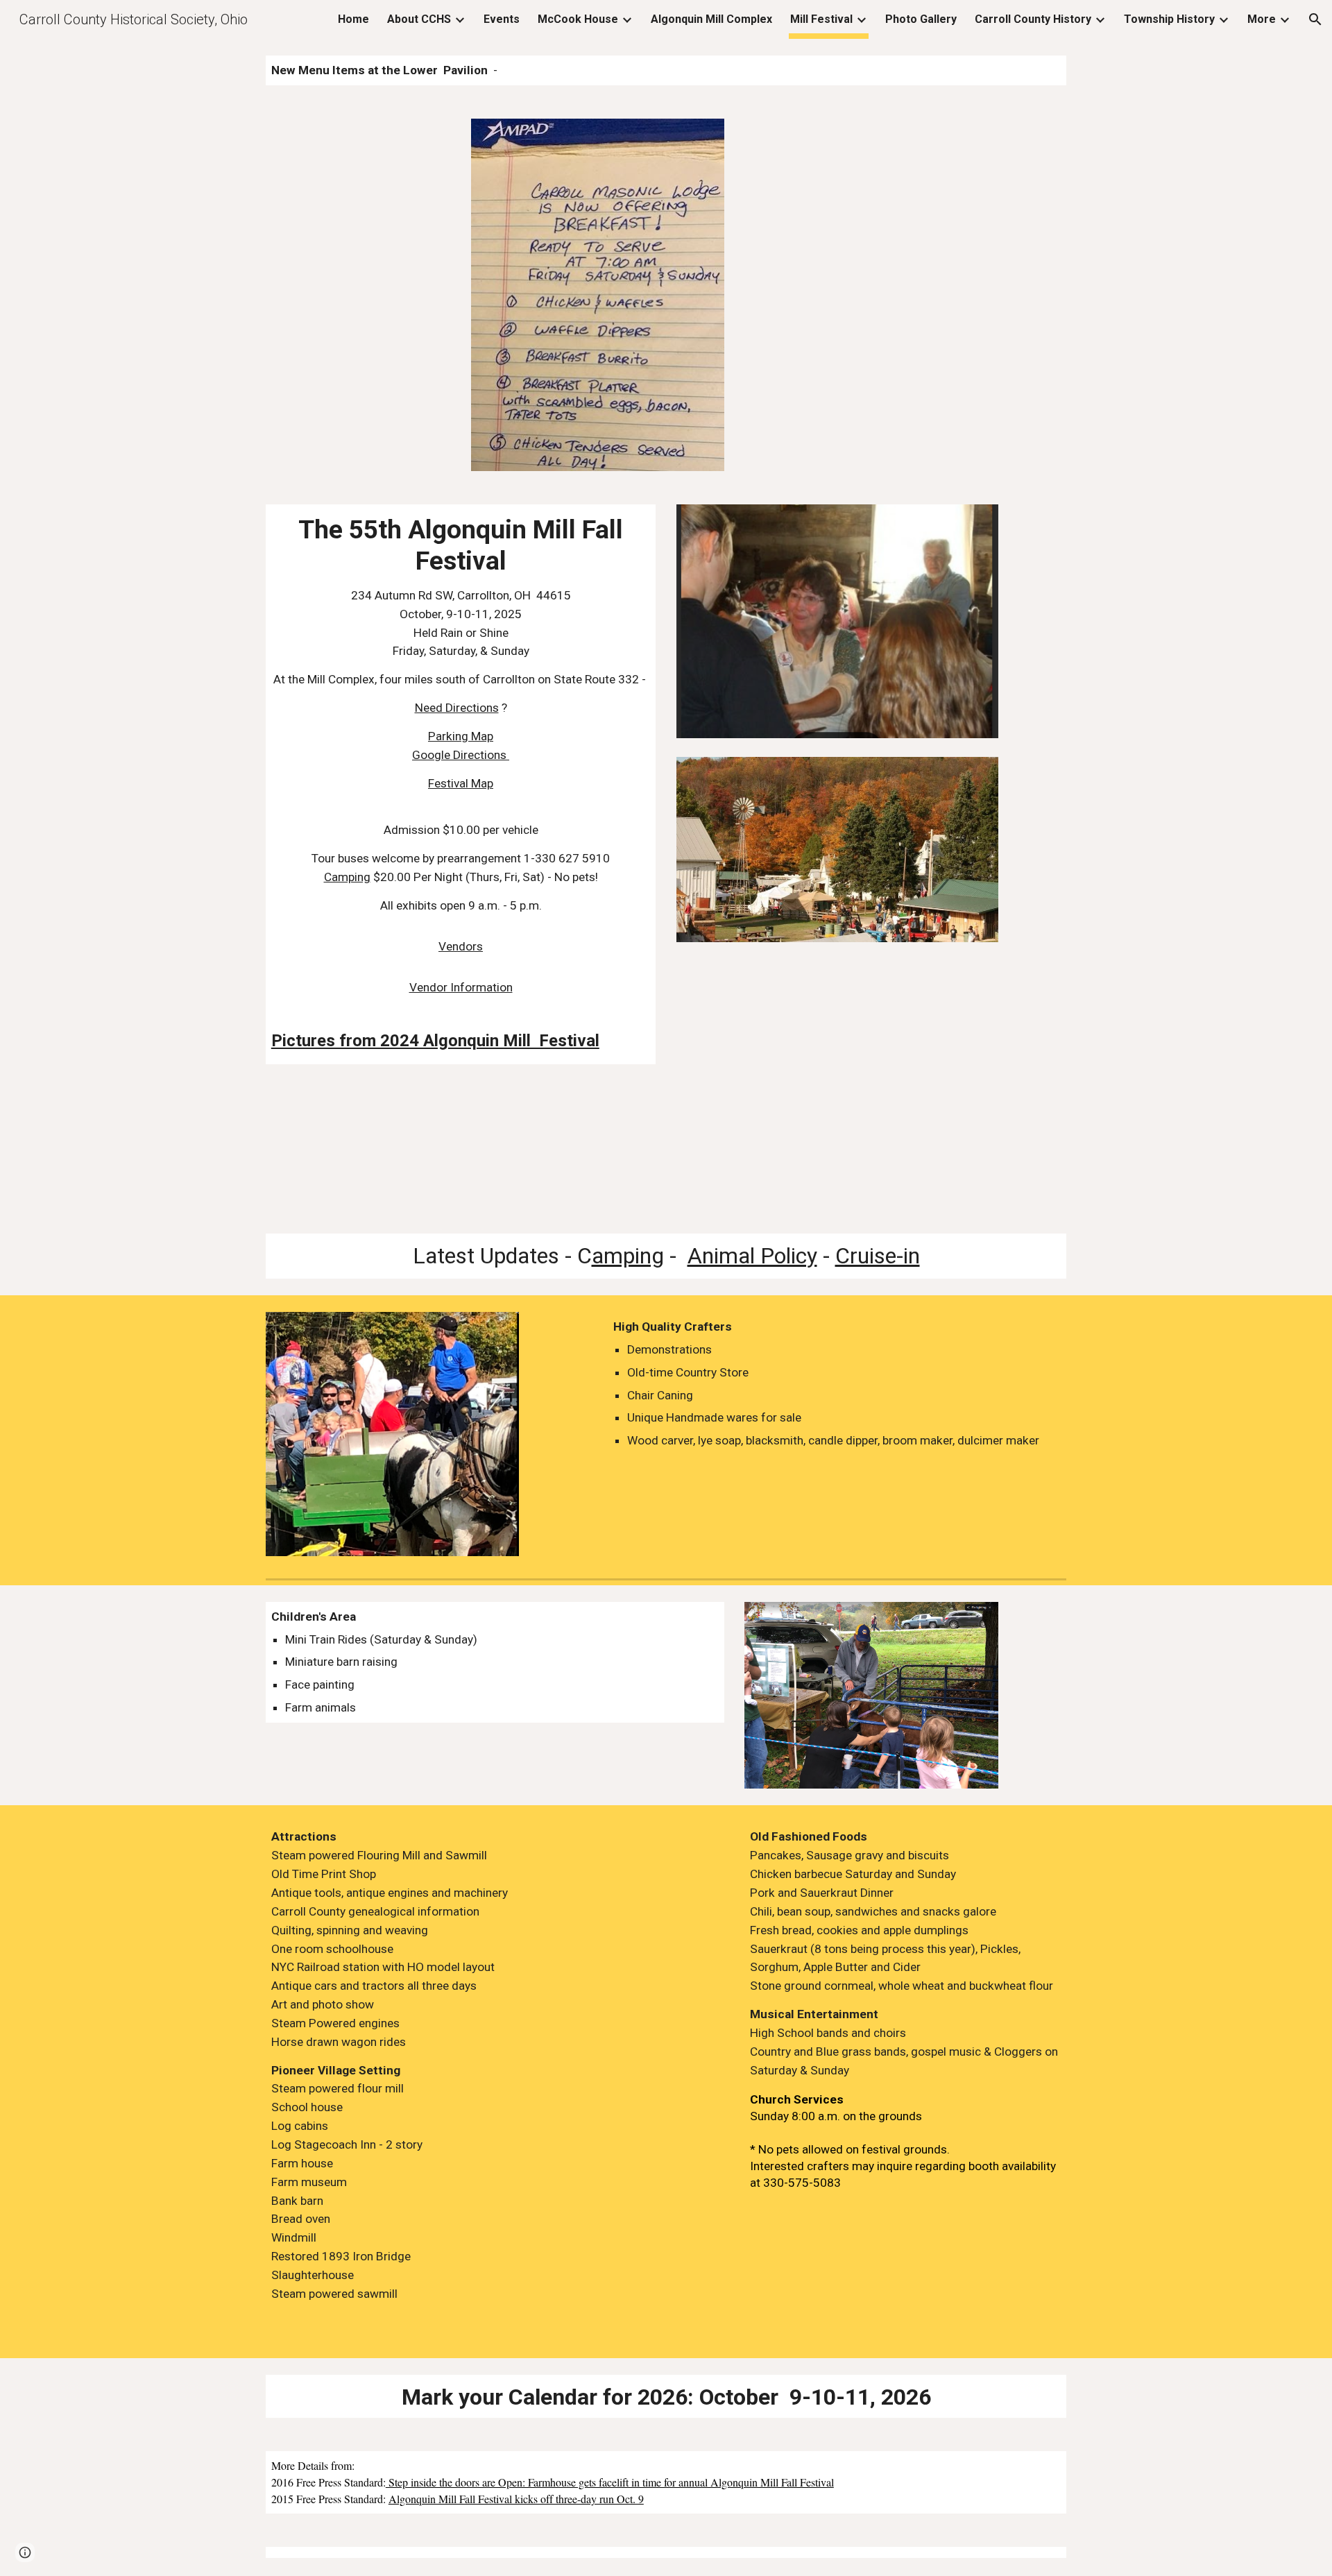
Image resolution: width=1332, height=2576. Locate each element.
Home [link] (353, 19)
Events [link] (502, 19)
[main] (666, 70)
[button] (1315, 19)
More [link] (1262, 19)
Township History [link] (1169, 19)
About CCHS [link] (419, 19)
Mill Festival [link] (821, 19)
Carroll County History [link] (1033, 19)
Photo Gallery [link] (921, 19)
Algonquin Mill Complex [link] (711, 19)
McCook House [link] (578, 19)
